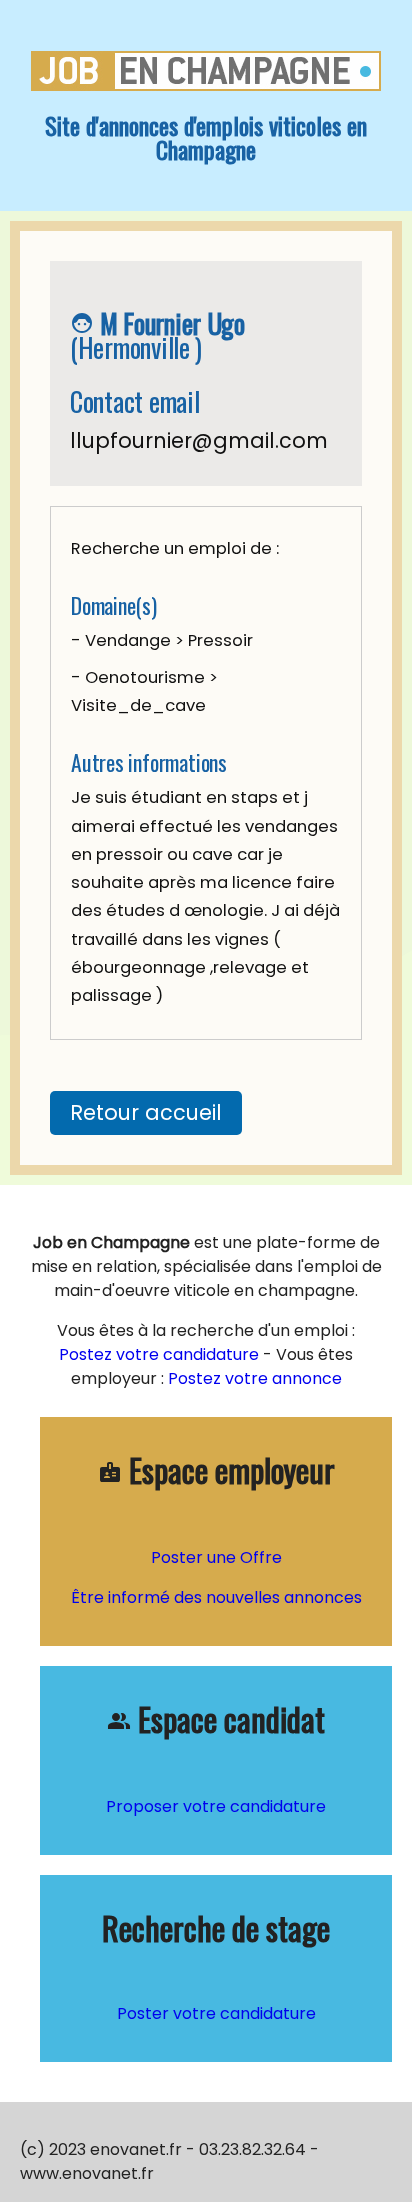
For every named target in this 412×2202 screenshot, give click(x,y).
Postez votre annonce (253, 1378)
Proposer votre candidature (216, 1806)
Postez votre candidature (159, 1354)
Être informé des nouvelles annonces (216, 1597)
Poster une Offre (216, 1557)
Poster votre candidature (216, 2013)
